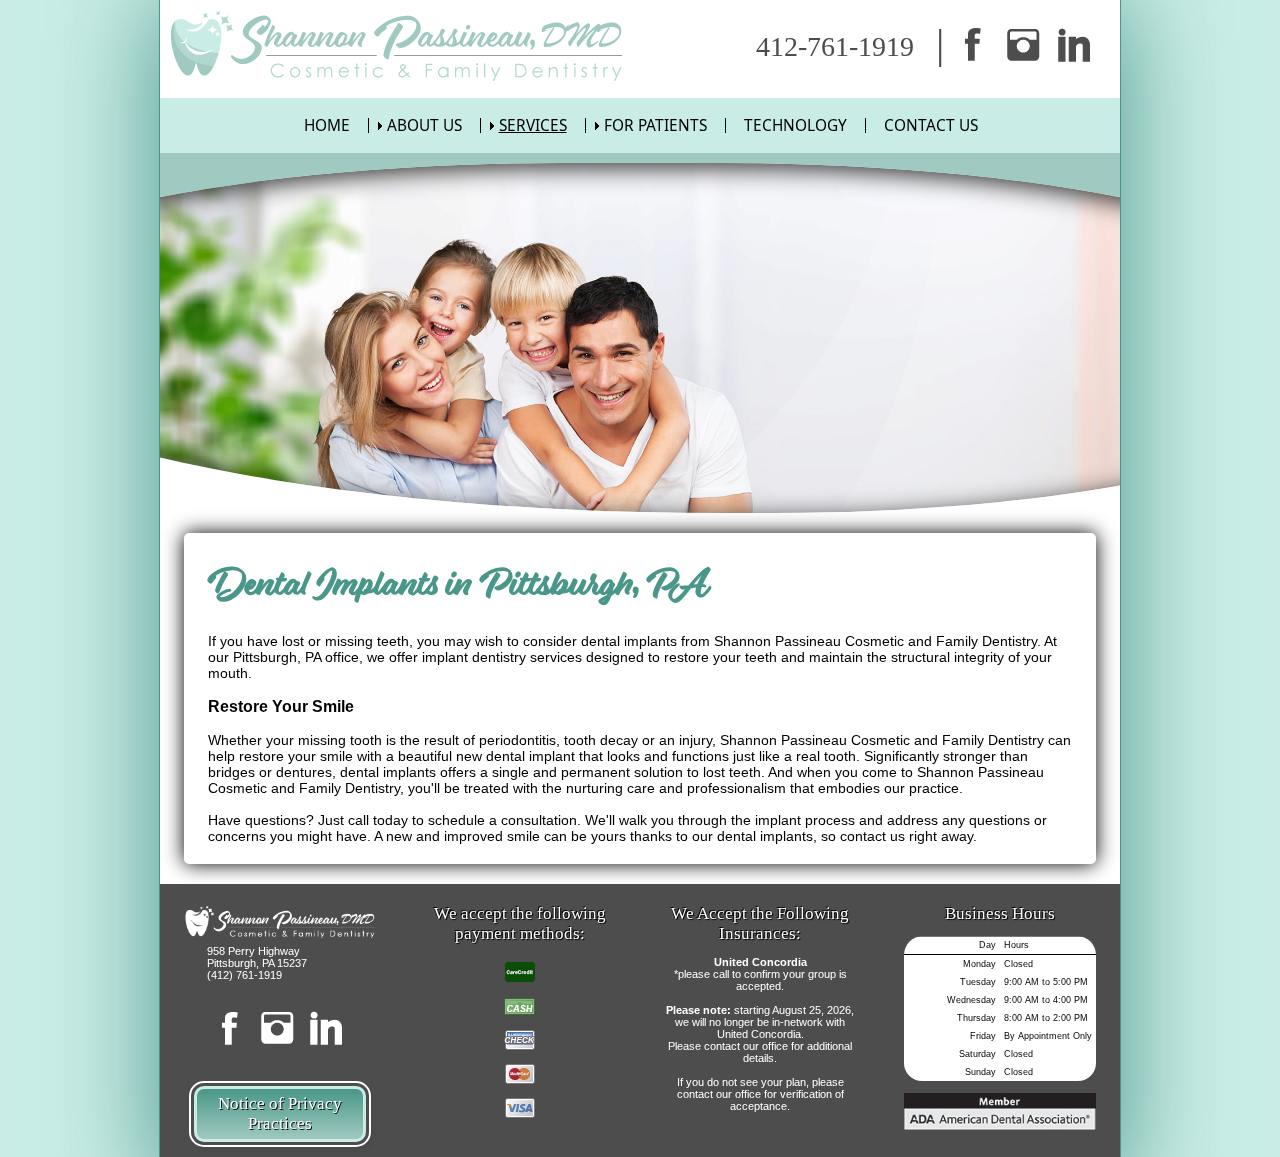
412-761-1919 (835, 46)
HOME (327, 125)
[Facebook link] (973, 44)
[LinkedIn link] (1074, 44)
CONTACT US (931, 125)
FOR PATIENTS (655, 125)
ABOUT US (424, 125)
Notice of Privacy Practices (280, 1113)
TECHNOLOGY (795, 125)
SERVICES (533, 125)
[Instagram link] (1024, 44)
